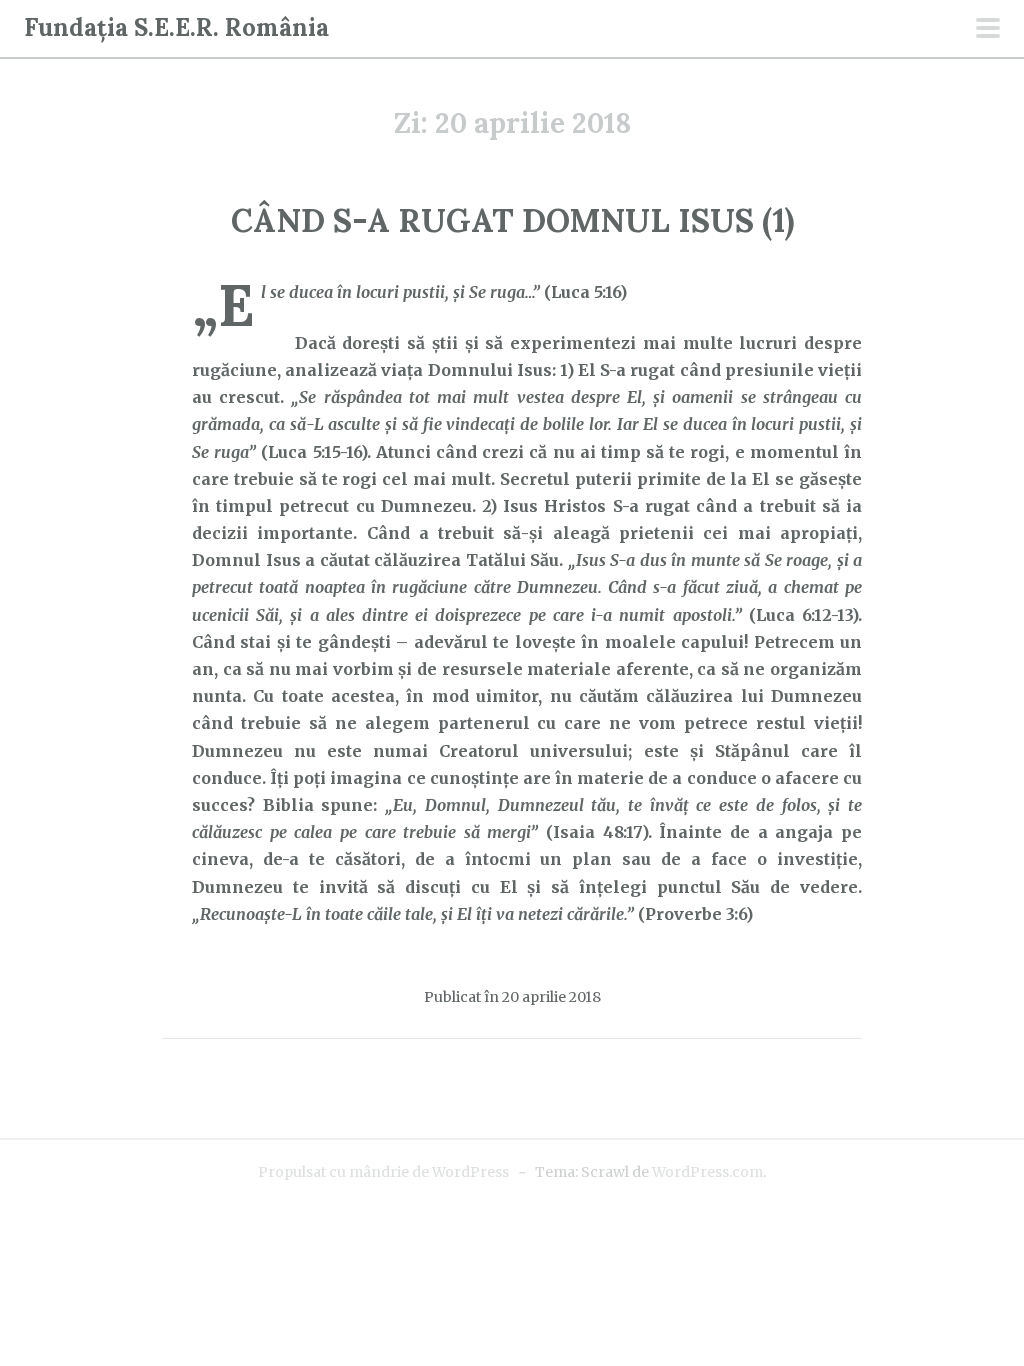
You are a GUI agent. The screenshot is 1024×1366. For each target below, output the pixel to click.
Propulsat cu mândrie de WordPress (383, 1172)
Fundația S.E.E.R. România (176, 27)
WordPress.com (707, 1172)
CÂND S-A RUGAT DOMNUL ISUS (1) (512, 220)
